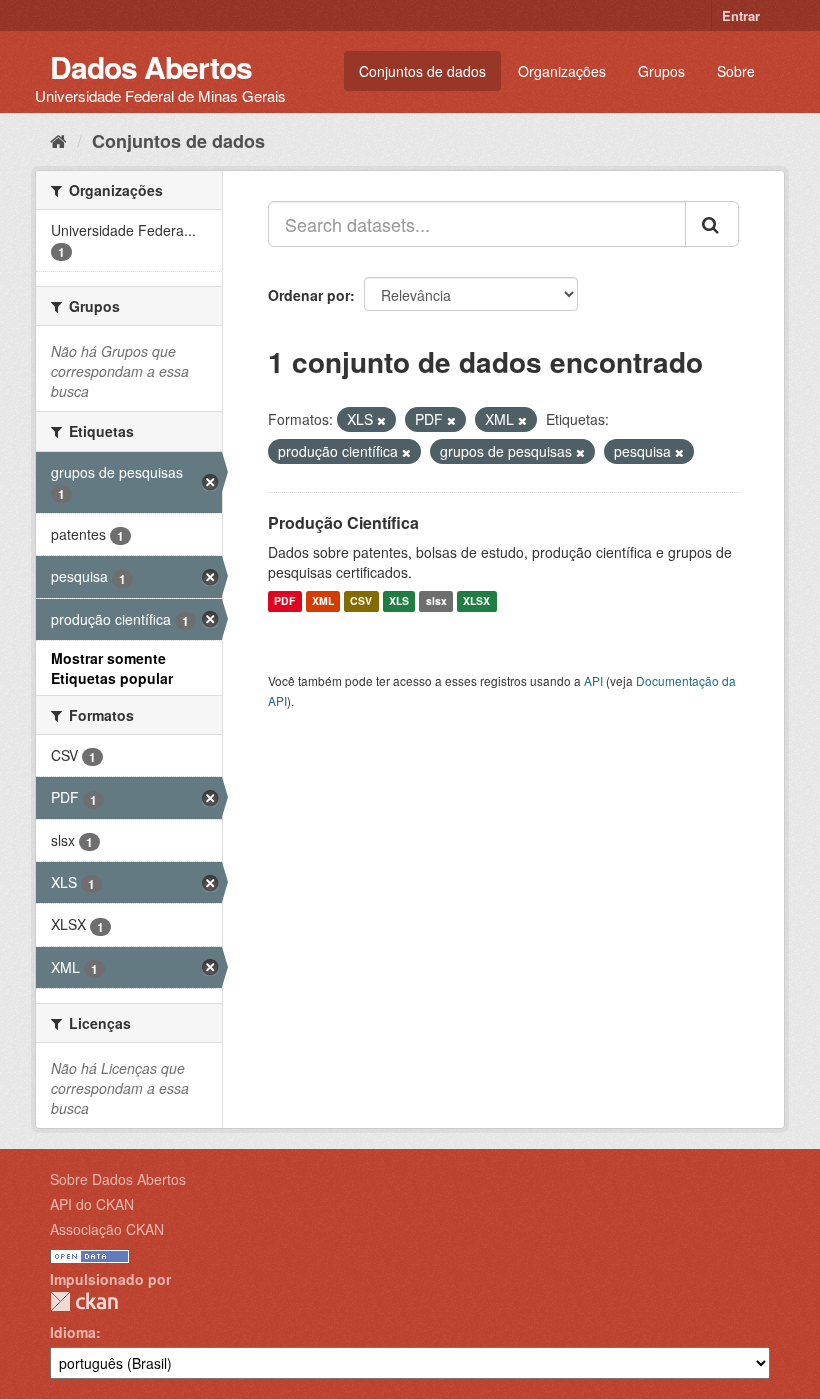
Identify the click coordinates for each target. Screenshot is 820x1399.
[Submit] (712, 224)
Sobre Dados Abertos (118, 1179)
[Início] (58, 140)
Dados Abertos (151, 66)
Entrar (741, 15)
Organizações (562, 71)
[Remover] (381, 420)
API (593, 680)
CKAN (84, 1301)
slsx (436, 601)
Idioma (73, 1332)
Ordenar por (309, 295)
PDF (284, 601)
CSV (361, 601)
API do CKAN (92, 1204)
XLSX (476, 601)
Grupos (661, 71)
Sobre (736, 71)
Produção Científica (343, 522)
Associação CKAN (107, 1229)
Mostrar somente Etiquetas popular (112, 668)
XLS (399, 601)
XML (323, 601)
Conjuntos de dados (422, 71)
